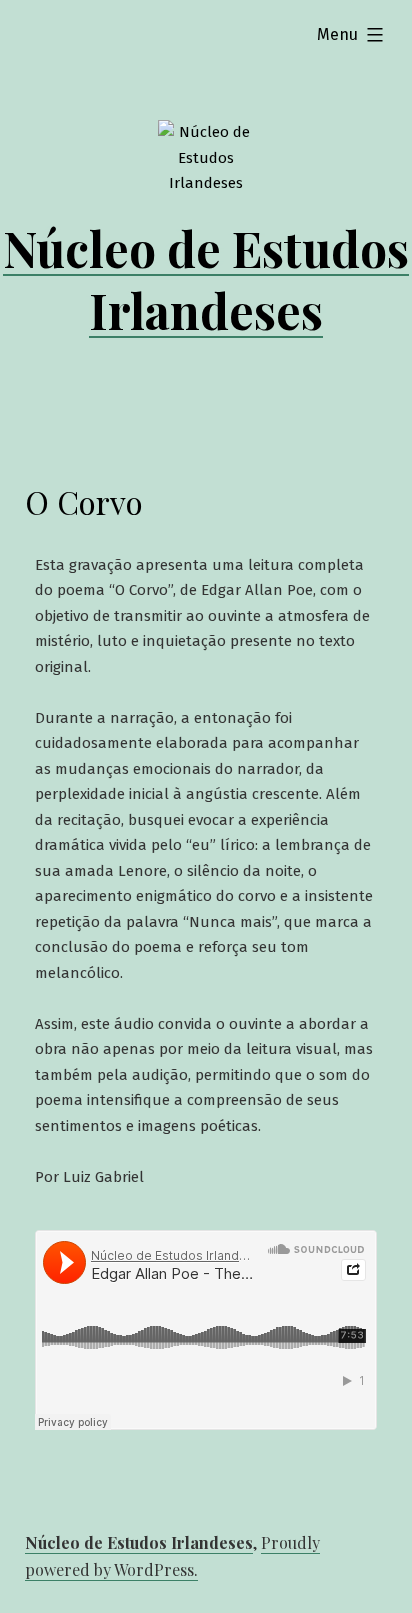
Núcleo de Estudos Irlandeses (206, 279)
